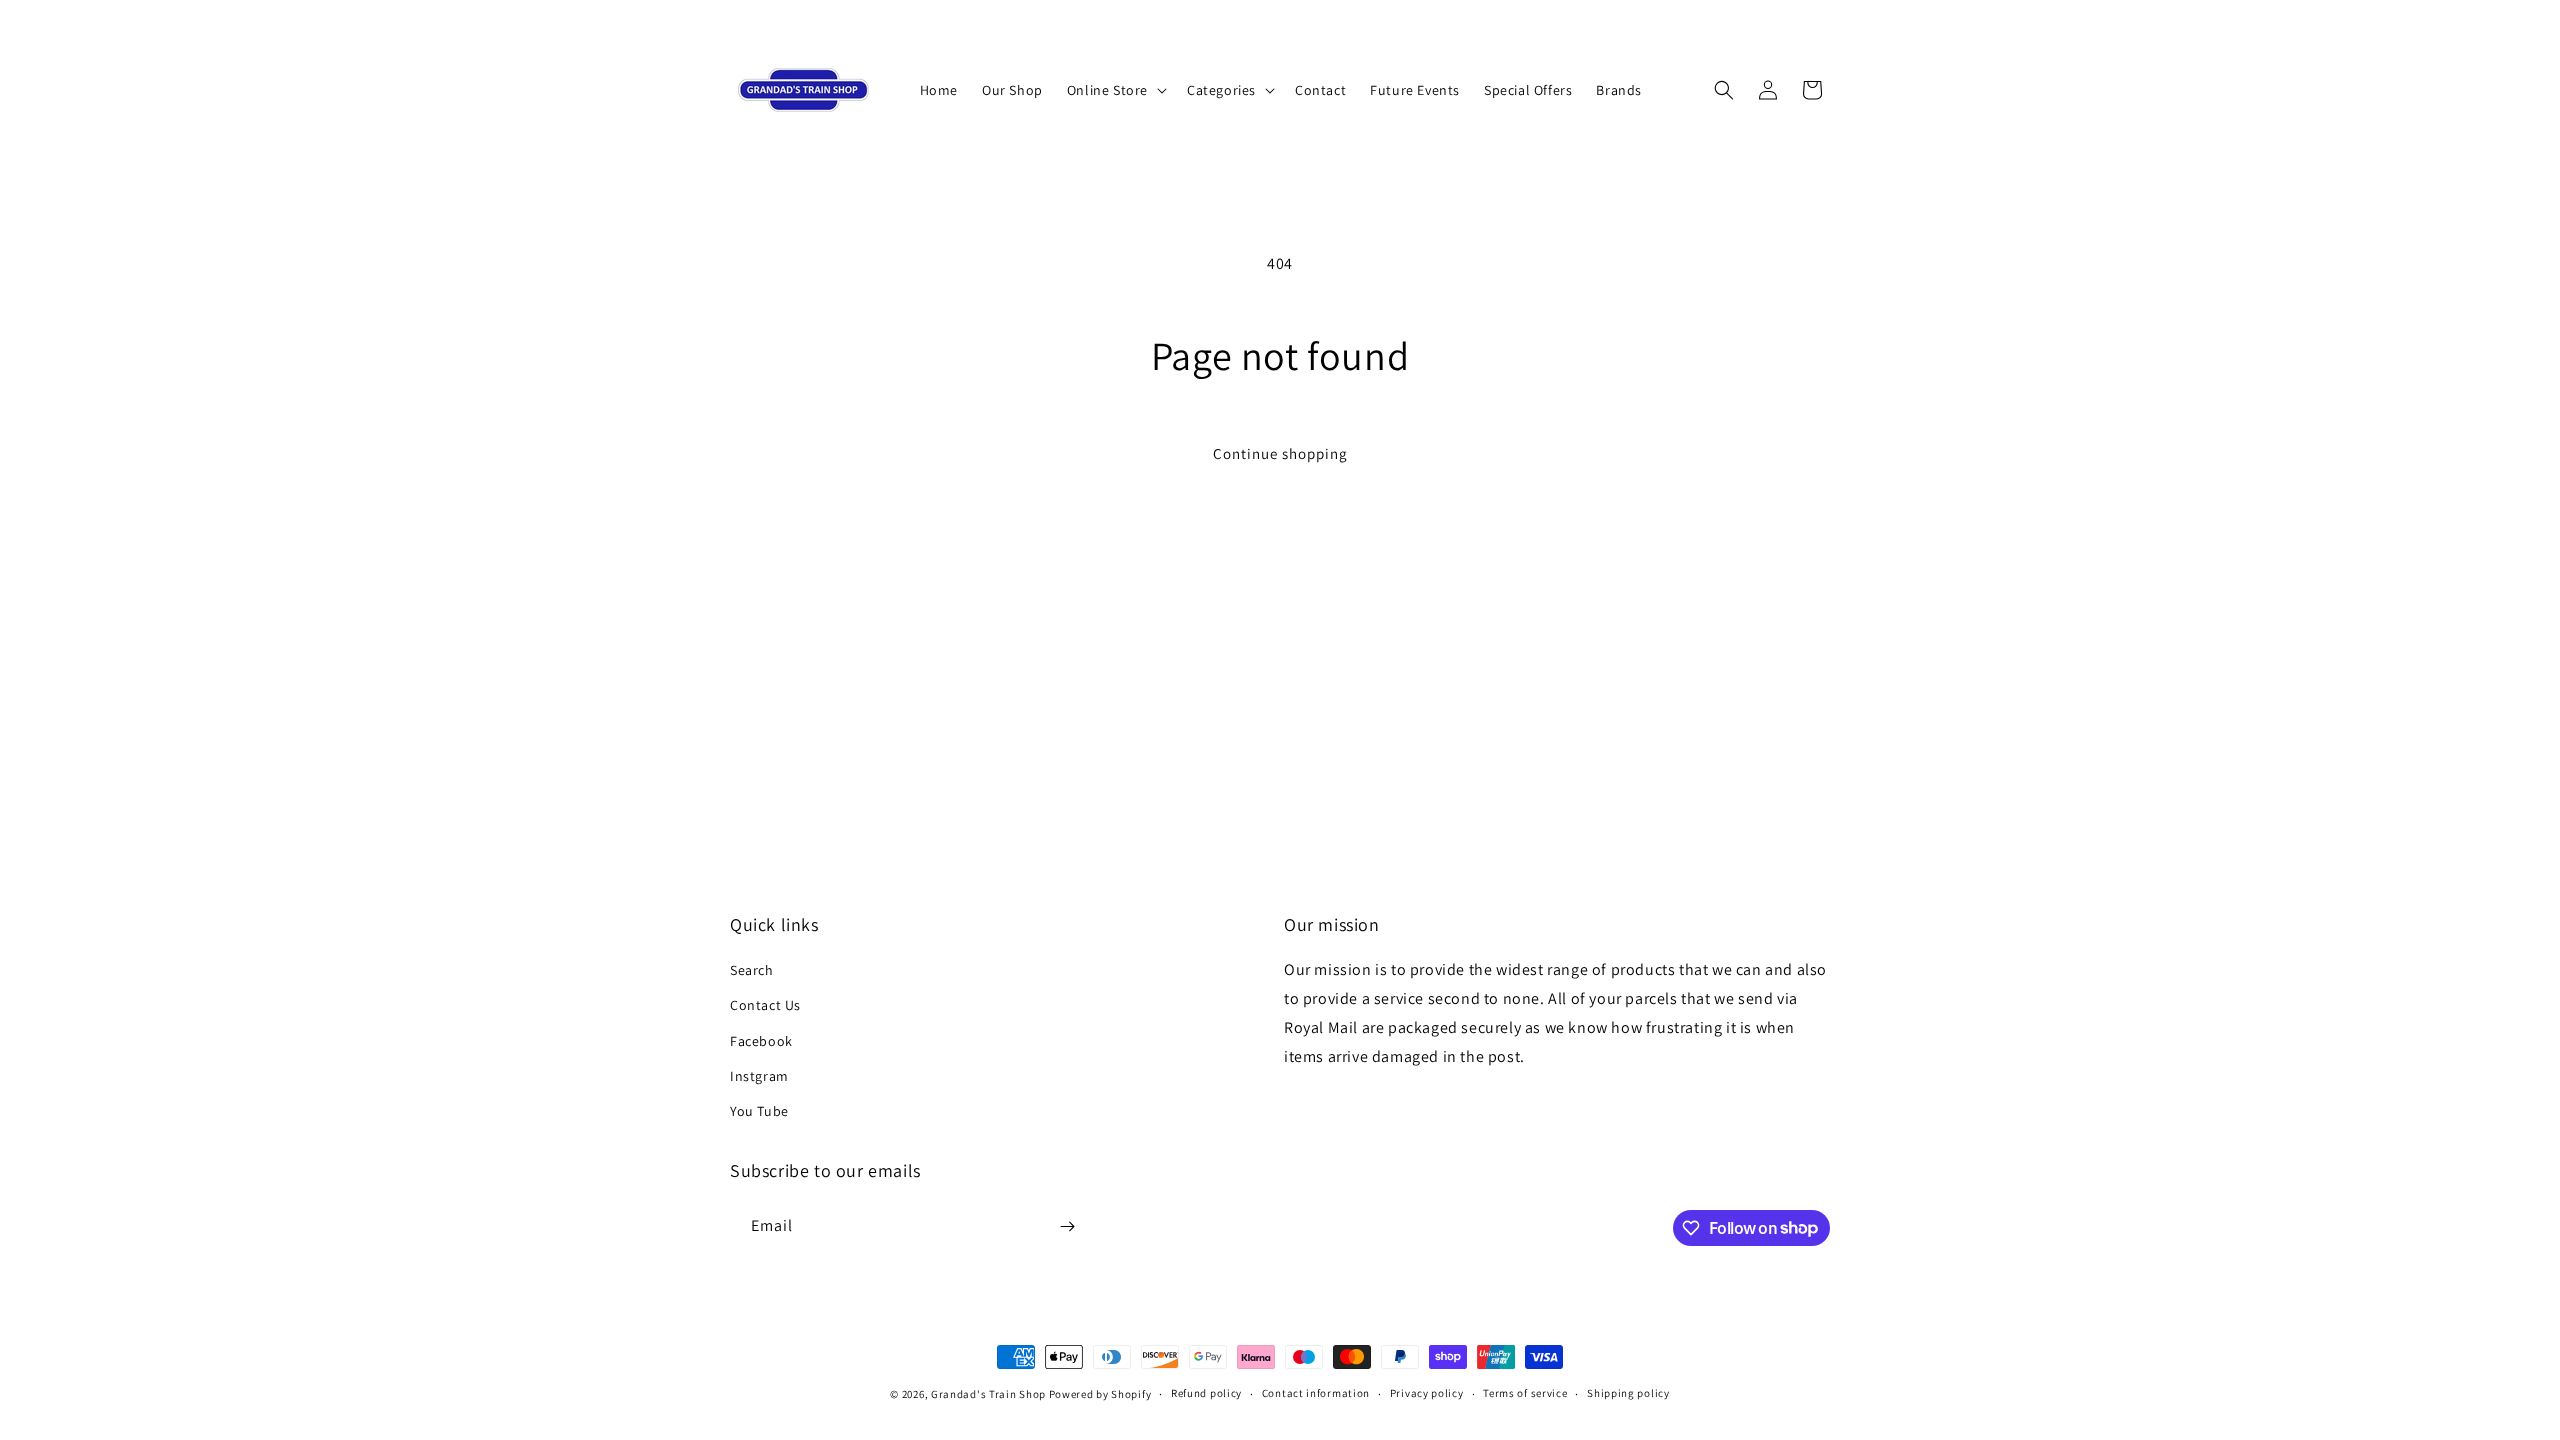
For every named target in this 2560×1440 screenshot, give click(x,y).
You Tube (759, 1111)
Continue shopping (1280, 453)
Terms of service (1525, 1393)
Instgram (759, 1076)
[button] (1115, 90)
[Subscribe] (1067, 1226)
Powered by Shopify (1100, 1394)
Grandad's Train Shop (988, 1394)
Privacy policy (1427, 1393)
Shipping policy (1628, 1393)
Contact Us (765, 1005)
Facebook (761, 1041)
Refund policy (1206, 1393)
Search (752, 970)
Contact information (1316, 1393)
